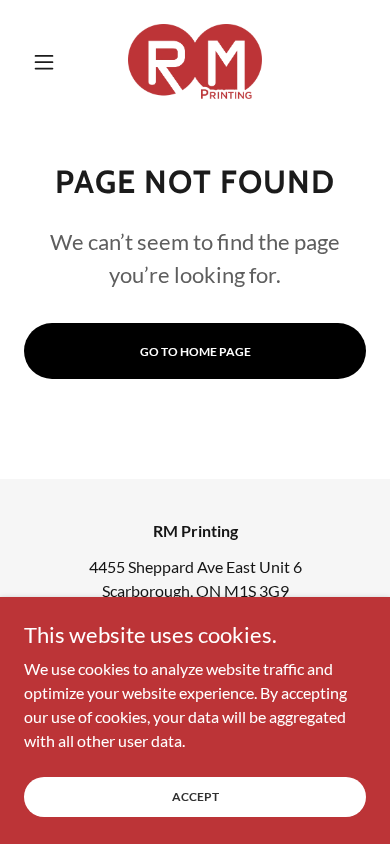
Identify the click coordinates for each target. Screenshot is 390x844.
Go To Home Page (195, 351)
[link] (195, 61)
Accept (195, 796)
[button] (49, 62)
